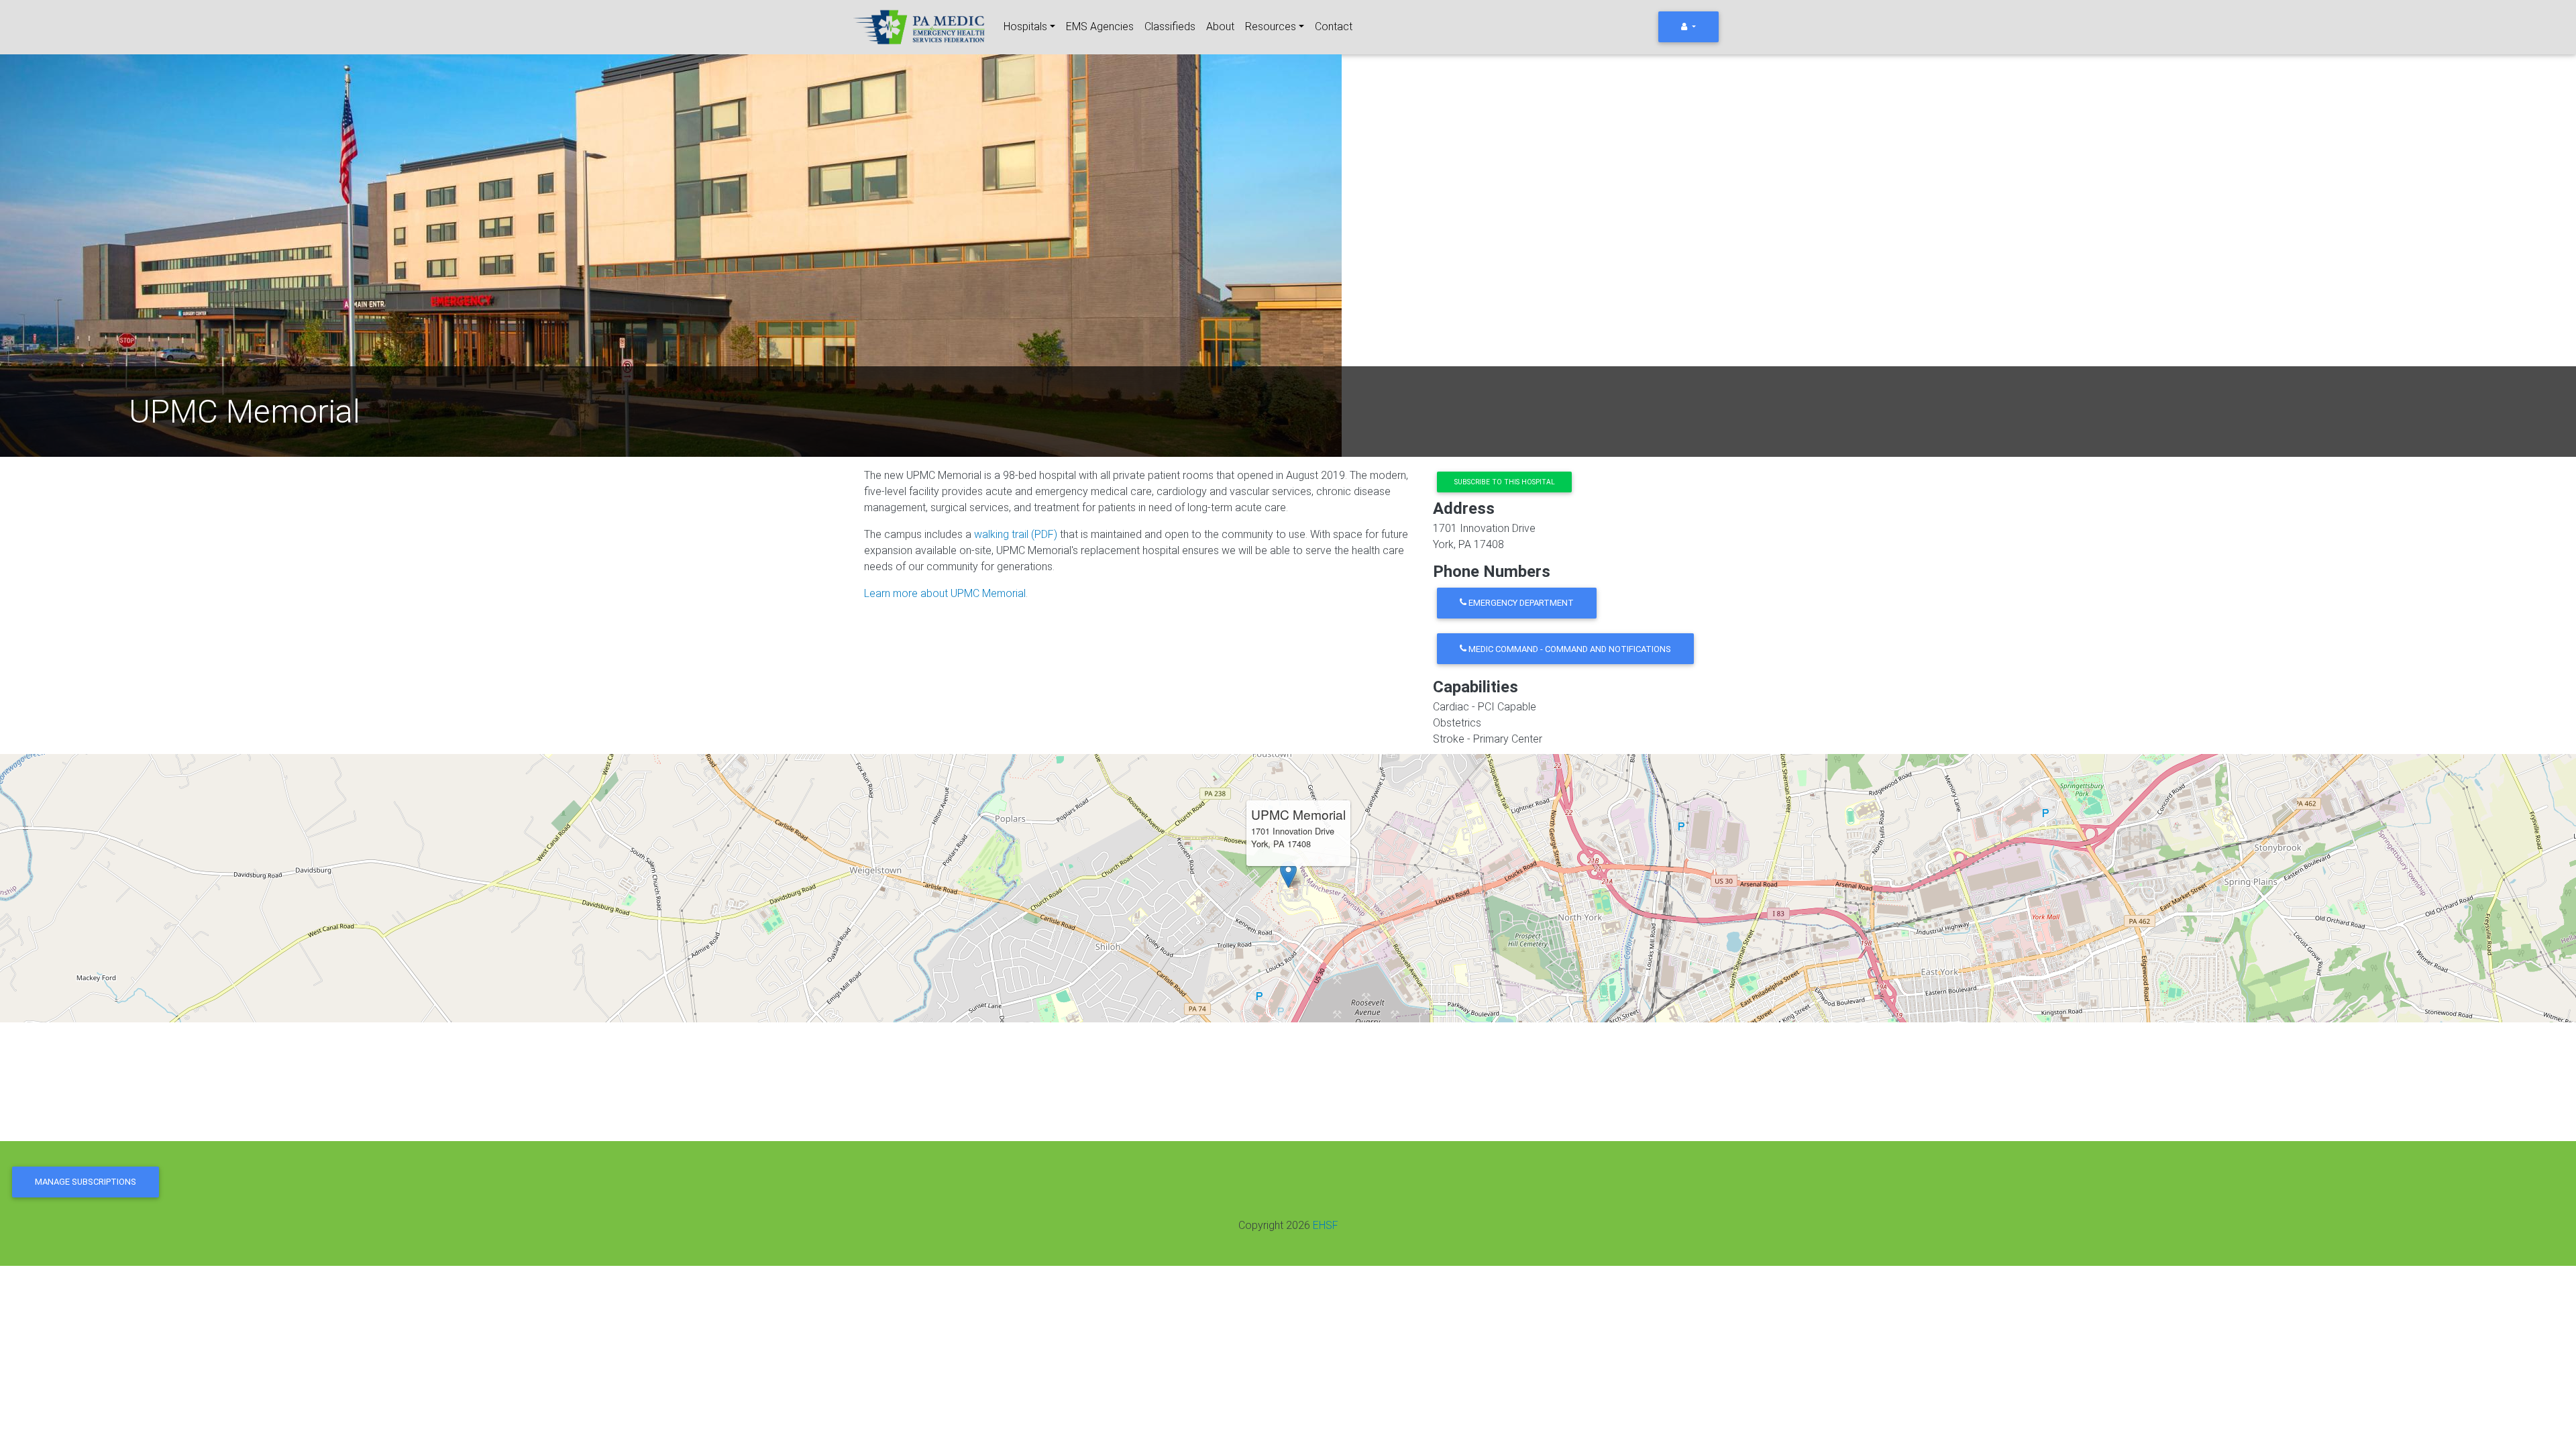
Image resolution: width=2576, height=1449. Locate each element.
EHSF (1326, 1225)
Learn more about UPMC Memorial (945, 593)
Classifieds (1170, 26)
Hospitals (1025, 26)
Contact (1334, 26)
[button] (1288, 874)
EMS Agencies (1100, 26)
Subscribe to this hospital (1505, 482)
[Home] (920, 27)
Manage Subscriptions (86, 1182)
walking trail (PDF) (1016, 534)
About (1220, 26)
